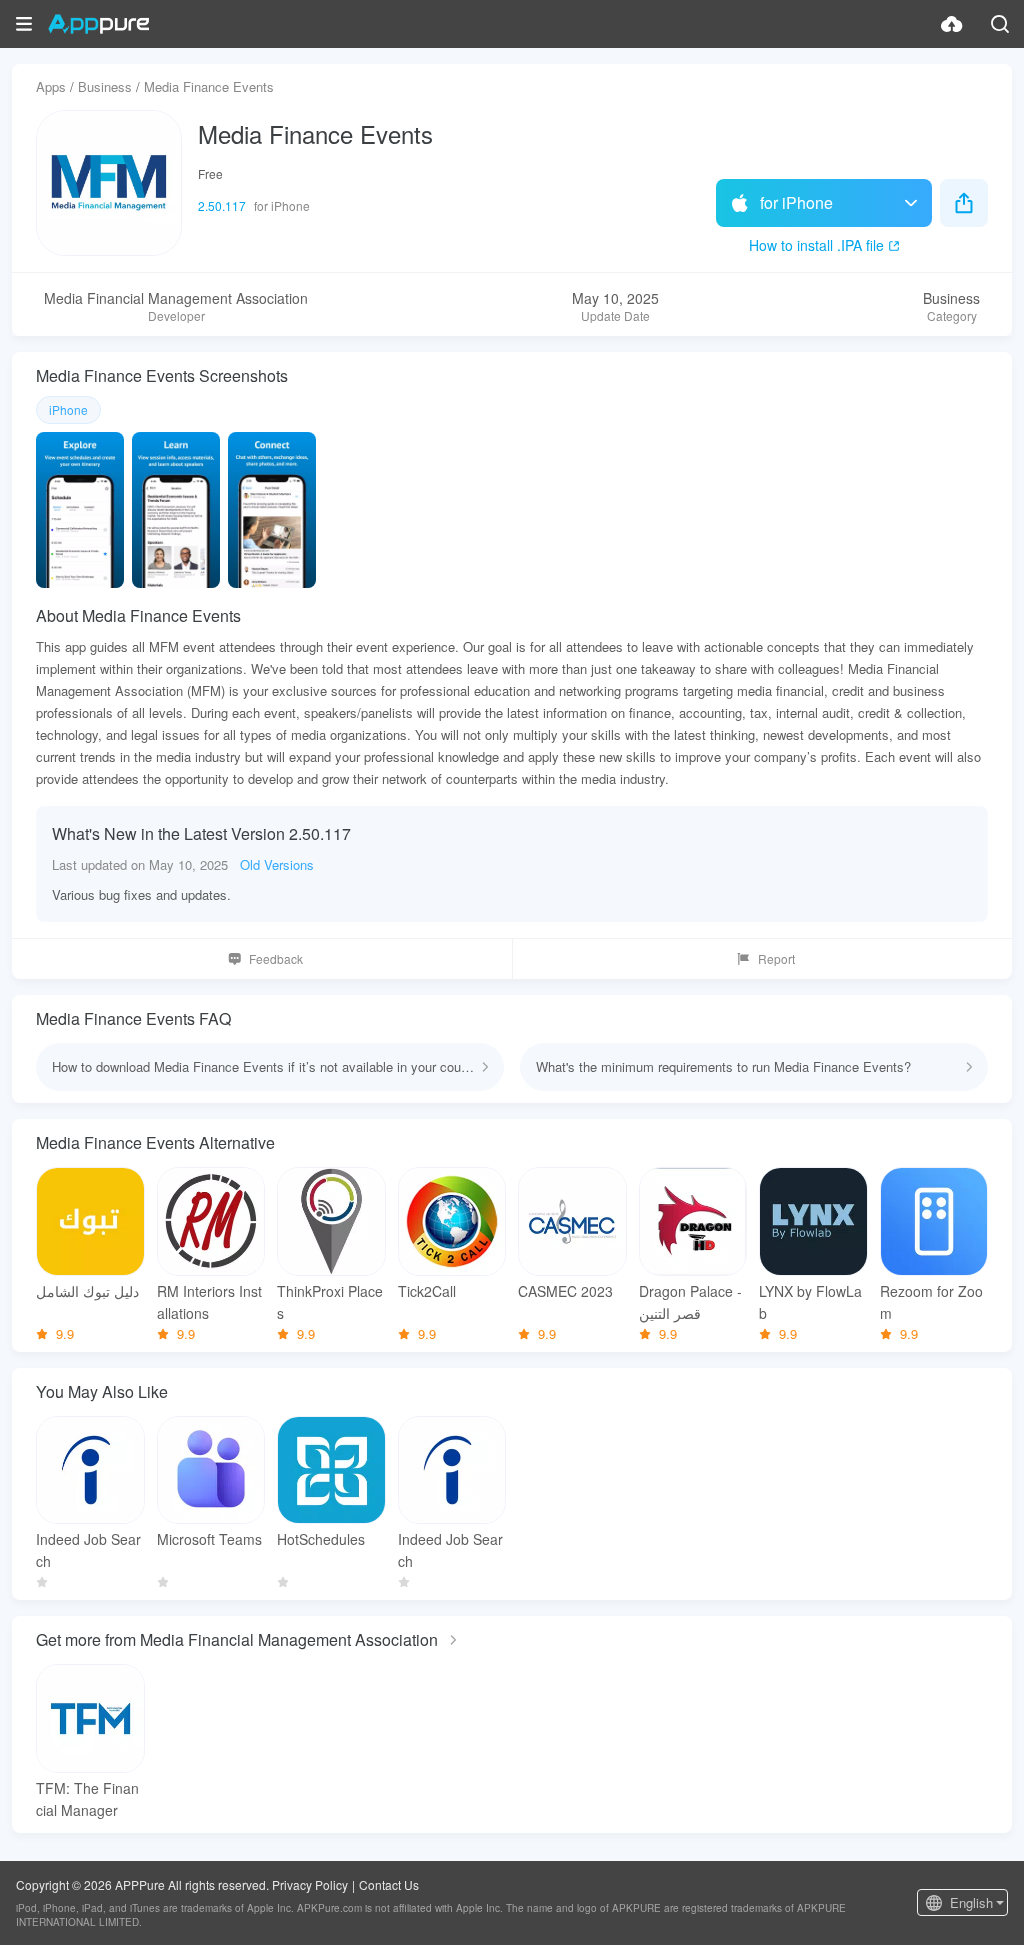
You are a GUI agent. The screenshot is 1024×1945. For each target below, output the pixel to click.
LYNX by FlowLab (810, 1302)
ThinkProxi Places (330, 1302)
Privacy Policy (310, 1884)
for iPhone (796, 202)
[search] (1000, 24)
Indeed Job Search (88, 1550)
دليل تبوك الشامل (87, 1291)
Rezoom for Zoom (931, 1302)
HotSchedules (321, 1539)
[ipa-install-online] (952, 24)
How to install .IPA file (816, 245)
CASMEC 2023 (565, 1291)
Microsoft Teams (209, 1539)
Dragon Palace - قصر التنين (690, 1302)
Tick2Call (427, 1291)
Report (776, 958)
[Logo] (98, 24)
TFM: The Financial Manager (87, 1799)
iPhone (68, 409)
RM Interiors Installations (209, 1302)
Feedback (276, 958)
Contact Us (389, 1884)
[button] (24, 24)
